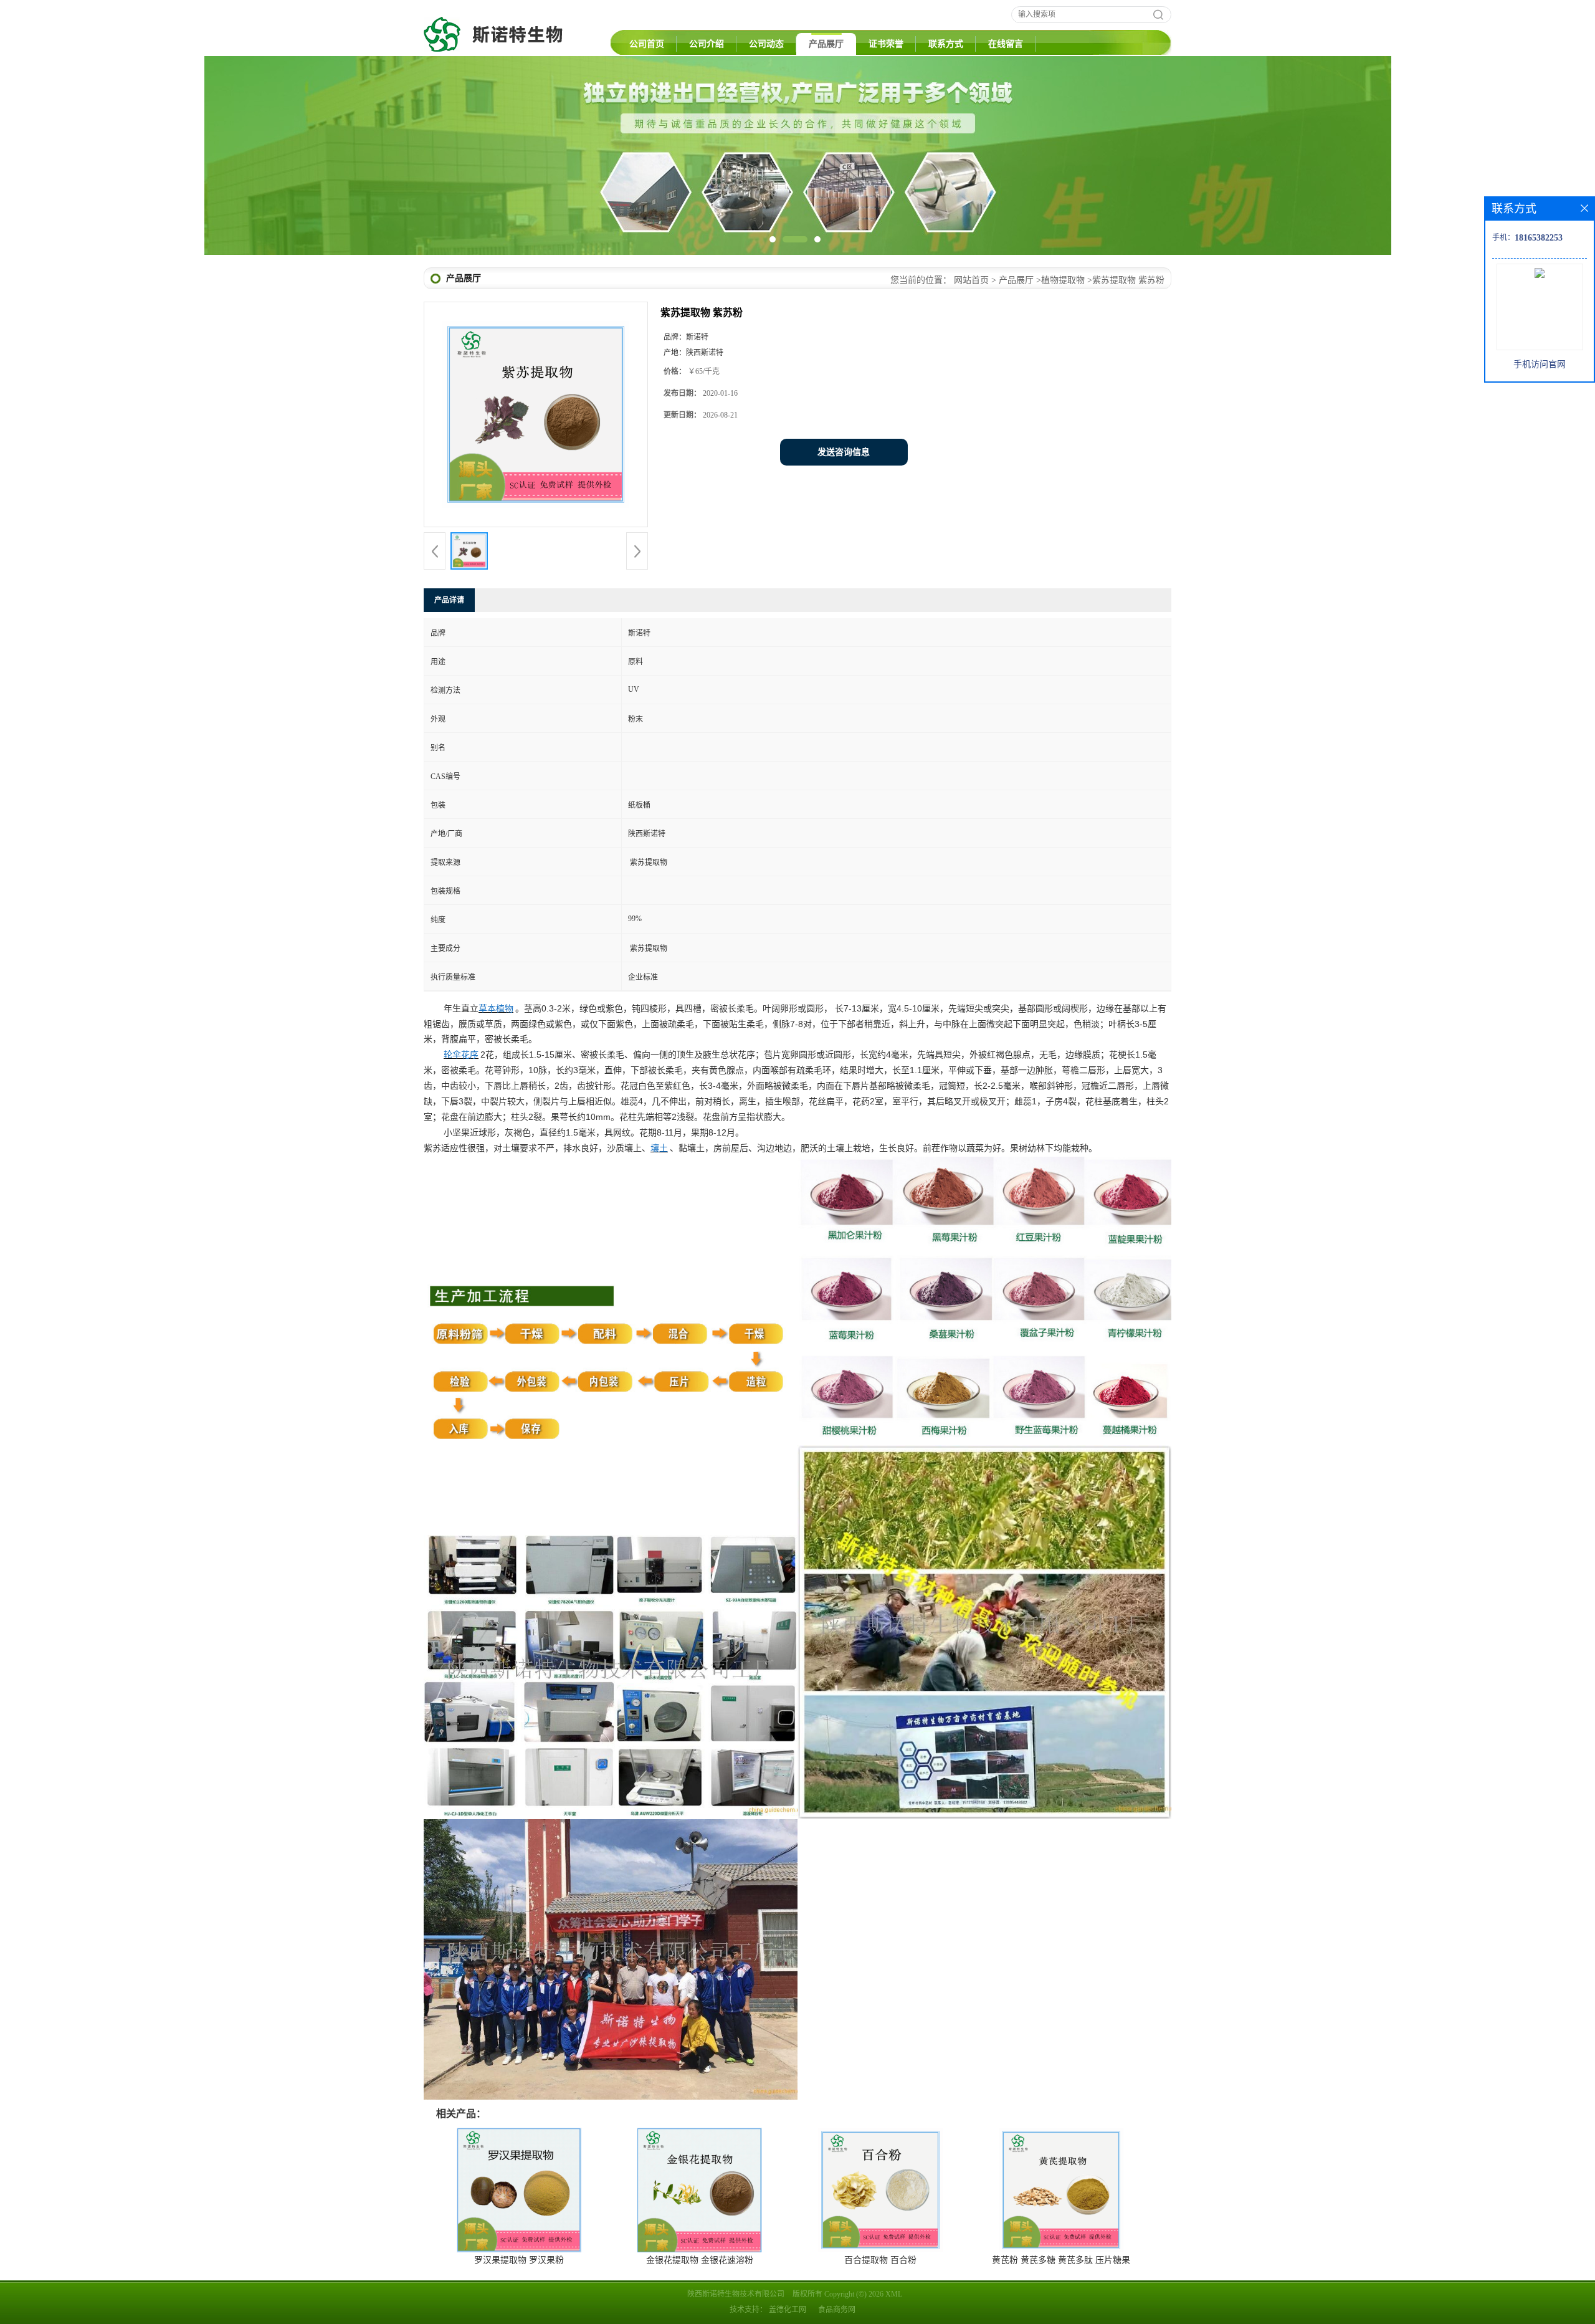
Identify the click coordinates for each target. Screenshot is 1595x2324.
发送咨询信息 (844, 452)
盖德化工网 (788, 2310)
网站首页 (971, 280)
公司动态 (766, 44)
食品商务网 (837, 2310)
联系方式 (946, 44)
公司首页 (647, 44)
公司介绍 (707, 44)
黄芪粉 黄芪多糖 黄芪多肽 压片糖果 (1061, 2260)
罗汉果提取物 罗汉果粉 (519, 2260)
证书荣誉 (886, 44)
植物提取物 (1063, 280)
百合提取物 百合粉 (880, 2260)
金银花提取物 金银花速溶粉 (700, 2260)
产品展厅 (826, 44)
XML (894, 2294)
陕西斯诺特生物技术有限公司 (736, 2294)
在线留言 (1006, 44)
